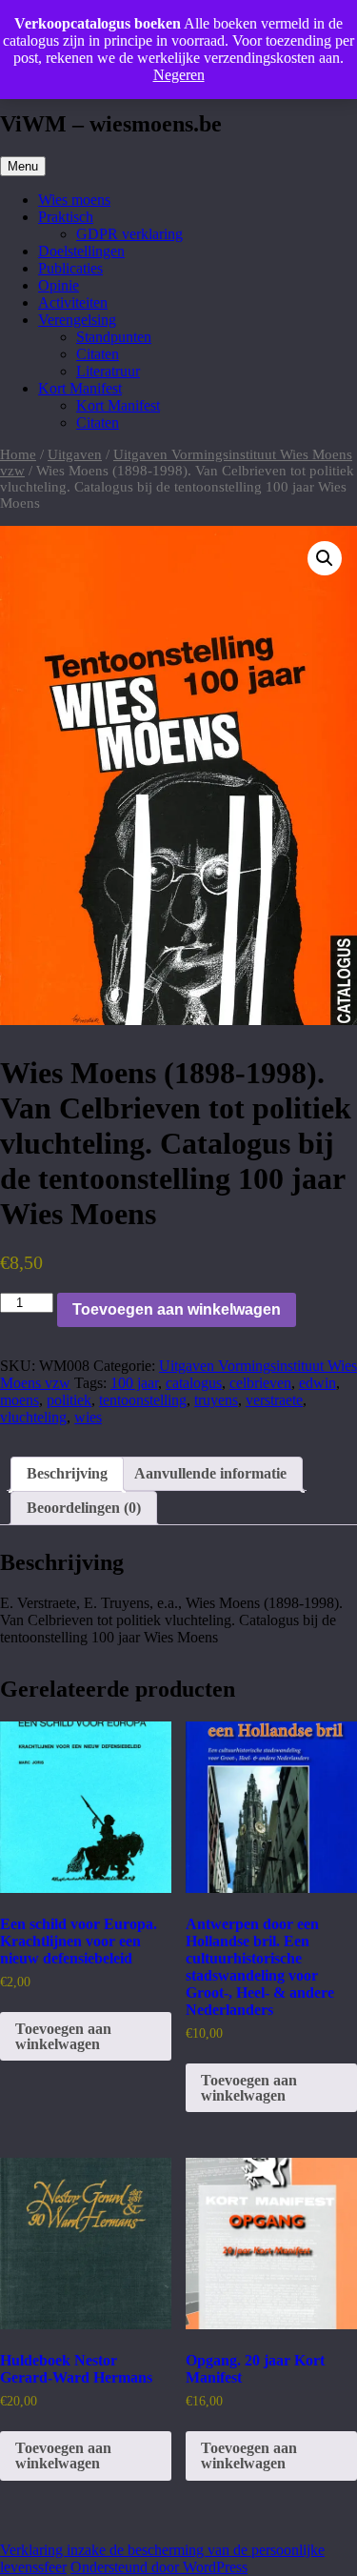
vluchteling (33, 1417)
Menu (23, 166)
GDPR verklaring (129, 234)
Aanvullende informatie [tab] (210, 1473)
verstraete (274, 1400)
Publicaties (70, 268)
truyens (216, 1400)
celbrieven (260, 1383)
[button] (325, 558)
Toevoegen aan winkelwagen (177, 1309)
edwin (317, 1383)
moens (20, 1400)
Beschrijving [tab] (67, 1473)
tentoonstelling (143, 1400)
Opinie (59, 285)
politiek (69, 1400)
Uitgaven (75, 454)
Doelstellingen (81, 251)
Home (18, 454)
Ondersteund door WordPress (159, 2567)
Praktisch (66, 217)
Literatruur (108, 371)
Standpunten (114, 337)
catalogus (194, 1383)
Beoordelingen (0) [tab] (84, 1508)
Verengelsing (77, 320)
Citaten (98, 354)
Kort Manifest (80, 388)
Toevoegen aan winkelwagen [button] (63, 2036)
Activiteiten (73, 302)
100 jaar (134, 1383)
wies (88, 1417)
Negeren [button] (179, 75)
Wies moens (74, 200)
